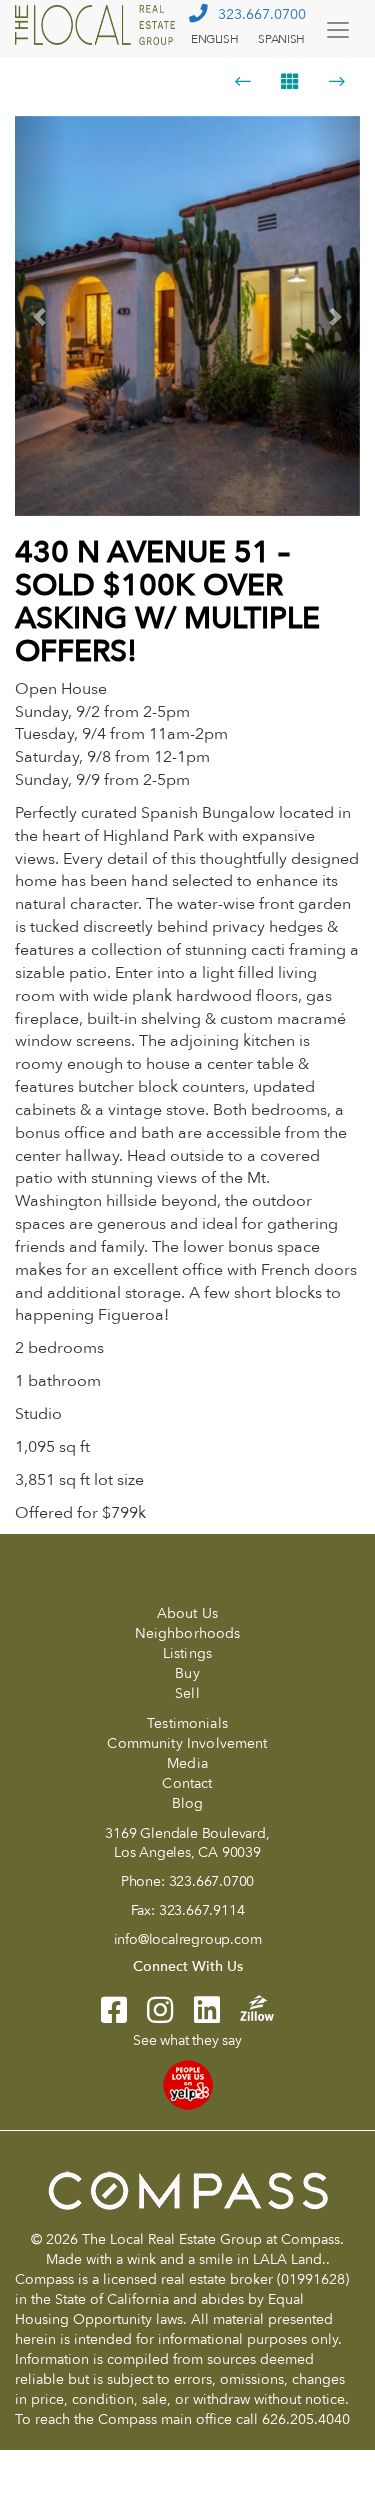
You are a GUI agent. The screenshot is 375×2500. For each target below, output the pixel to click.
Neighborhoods (188, 1633)
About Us (187, 1613)
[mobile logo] (97, 25)
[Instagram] (150, 2016)
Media (187, 1763)
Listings (187, 1653)
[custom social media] (247, 2006)
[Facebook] (114, 2016)
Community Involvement (187, 1743)
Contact (187, 1783)
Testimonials (187, 1723)
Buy (187, 1673)
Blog (188, 1803)
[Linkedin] (197, 2016)
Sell (187, 1693)
